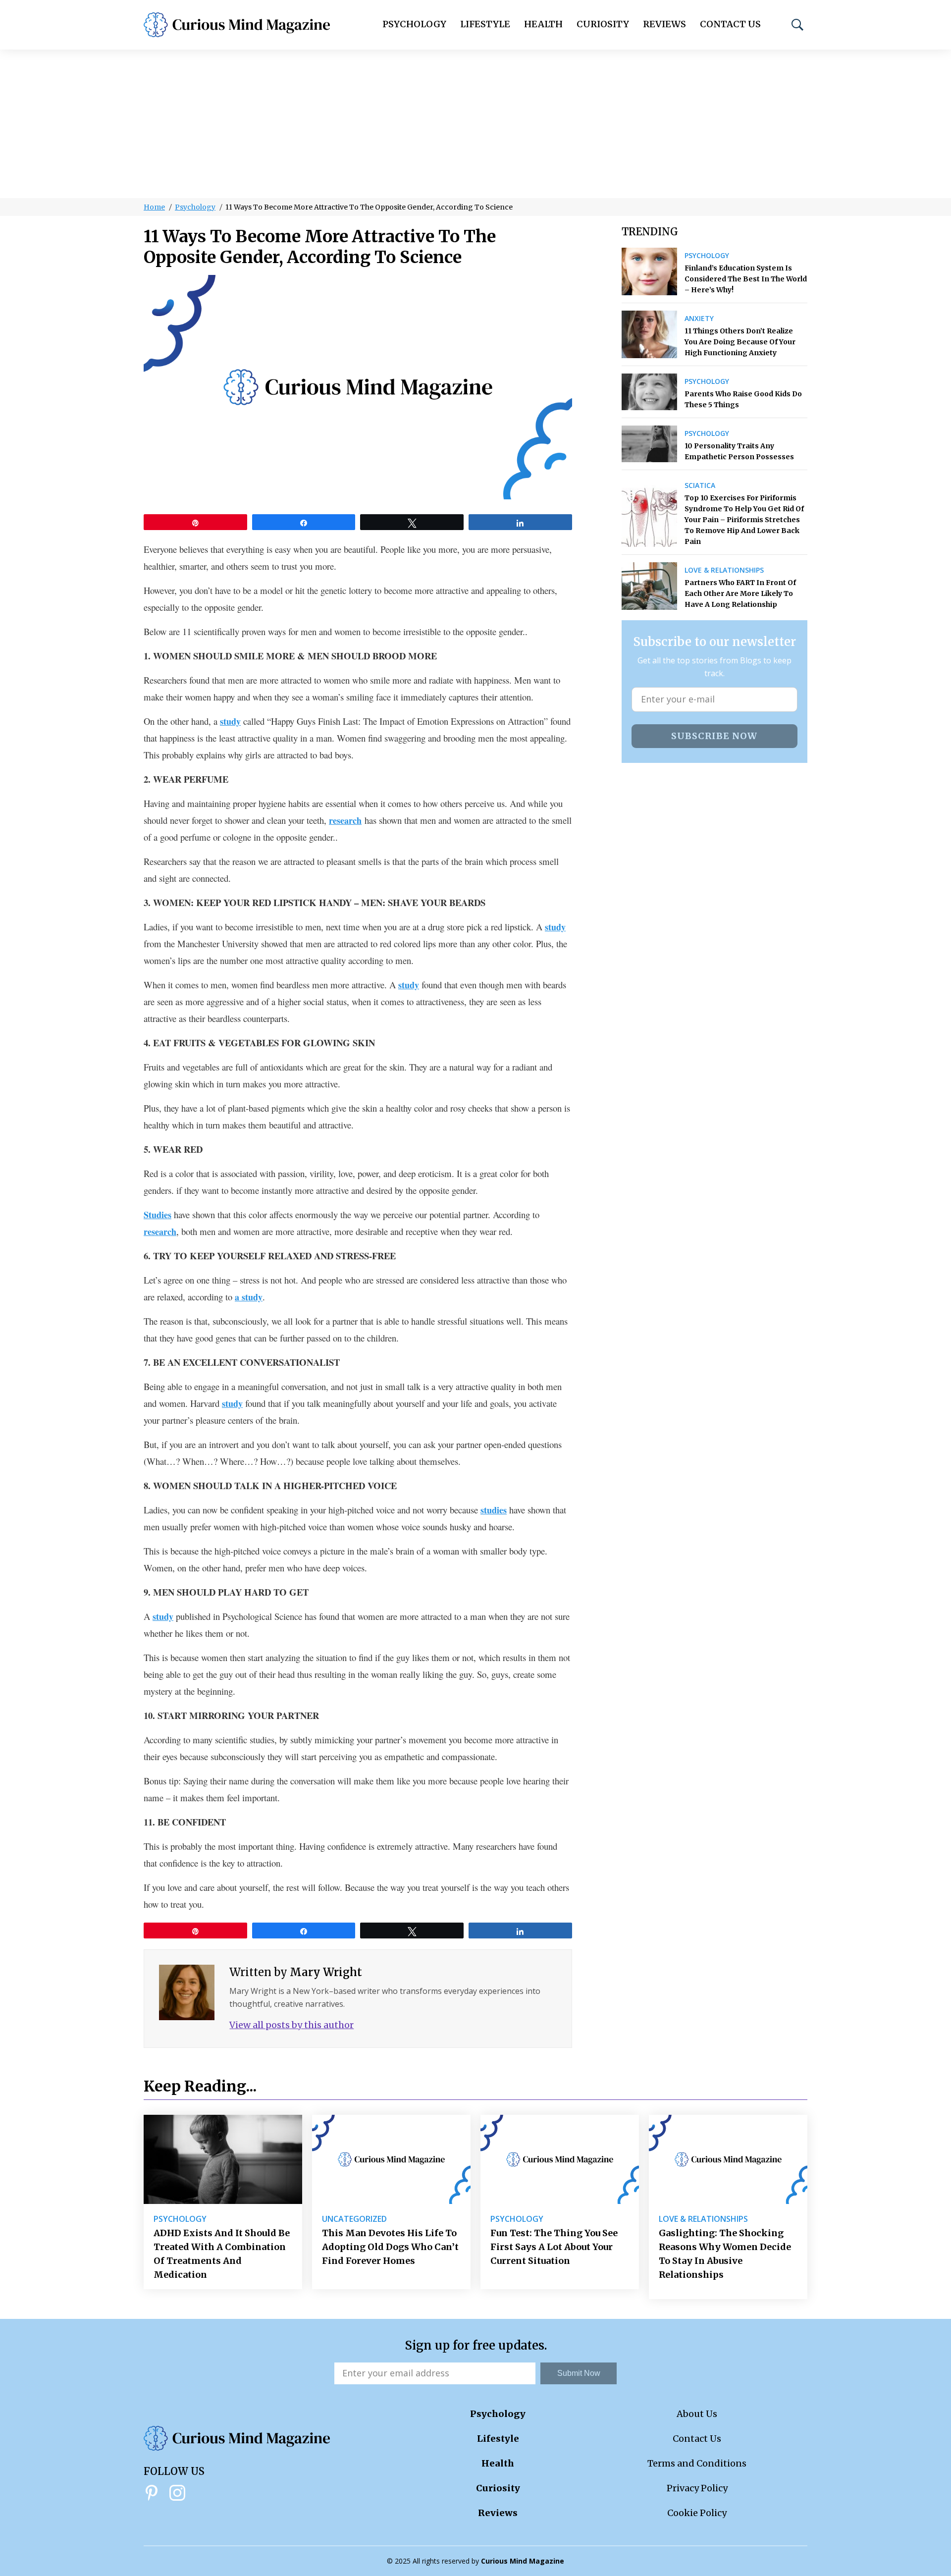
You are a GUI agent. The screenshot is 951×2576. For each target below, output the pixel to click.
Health (543, 24)
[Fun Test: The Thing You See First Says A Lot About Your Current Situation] (560, 2159)
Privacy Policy (697, 2488)
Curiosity (603, 24)
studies (494, 1510)
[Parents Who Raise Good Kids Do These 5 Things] (650, 392)
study (230, 721)
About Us (697, 2414)
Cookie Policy (697, 2513)
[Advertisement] (475, 124)
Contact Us (730, 24)
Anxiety (699, 319)
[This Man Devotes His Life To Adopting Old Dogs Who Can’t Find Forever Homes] (391, 2159)
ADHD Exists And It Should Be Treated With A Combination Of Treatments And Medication (222, 2254)
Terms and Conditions (697, 2463)
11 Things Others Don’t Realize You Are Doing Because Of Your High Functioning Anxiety (740, 342)
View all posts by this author (291, 2025)
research (345, 820)
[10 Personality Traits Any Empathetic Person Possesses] (650, 444)
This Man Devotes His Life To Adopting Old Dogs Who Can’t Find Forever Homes (390, 2247)
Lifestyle (485, 24)
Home (154, 207)
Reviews (664, 24)
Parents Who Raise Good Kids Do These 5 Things (743, 399)
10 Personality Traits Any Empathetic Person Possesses (739, 451)
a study (249, 1297)
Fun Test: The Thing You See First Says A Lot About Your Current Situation (554, 2247)
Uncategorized (354, 2219)
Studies (158, 1215)
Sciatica (700, 485)
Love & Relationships (724, 570)
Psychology (414, 24)
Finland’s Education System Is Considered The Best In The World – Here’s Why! (746, 279)
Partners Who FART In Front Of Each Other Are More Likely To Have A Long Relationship (740, 593)
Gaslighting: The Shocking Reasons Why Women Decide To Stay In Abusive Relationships (725, 2254)
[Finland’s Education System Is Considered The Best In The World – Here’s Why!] (650, 271)
